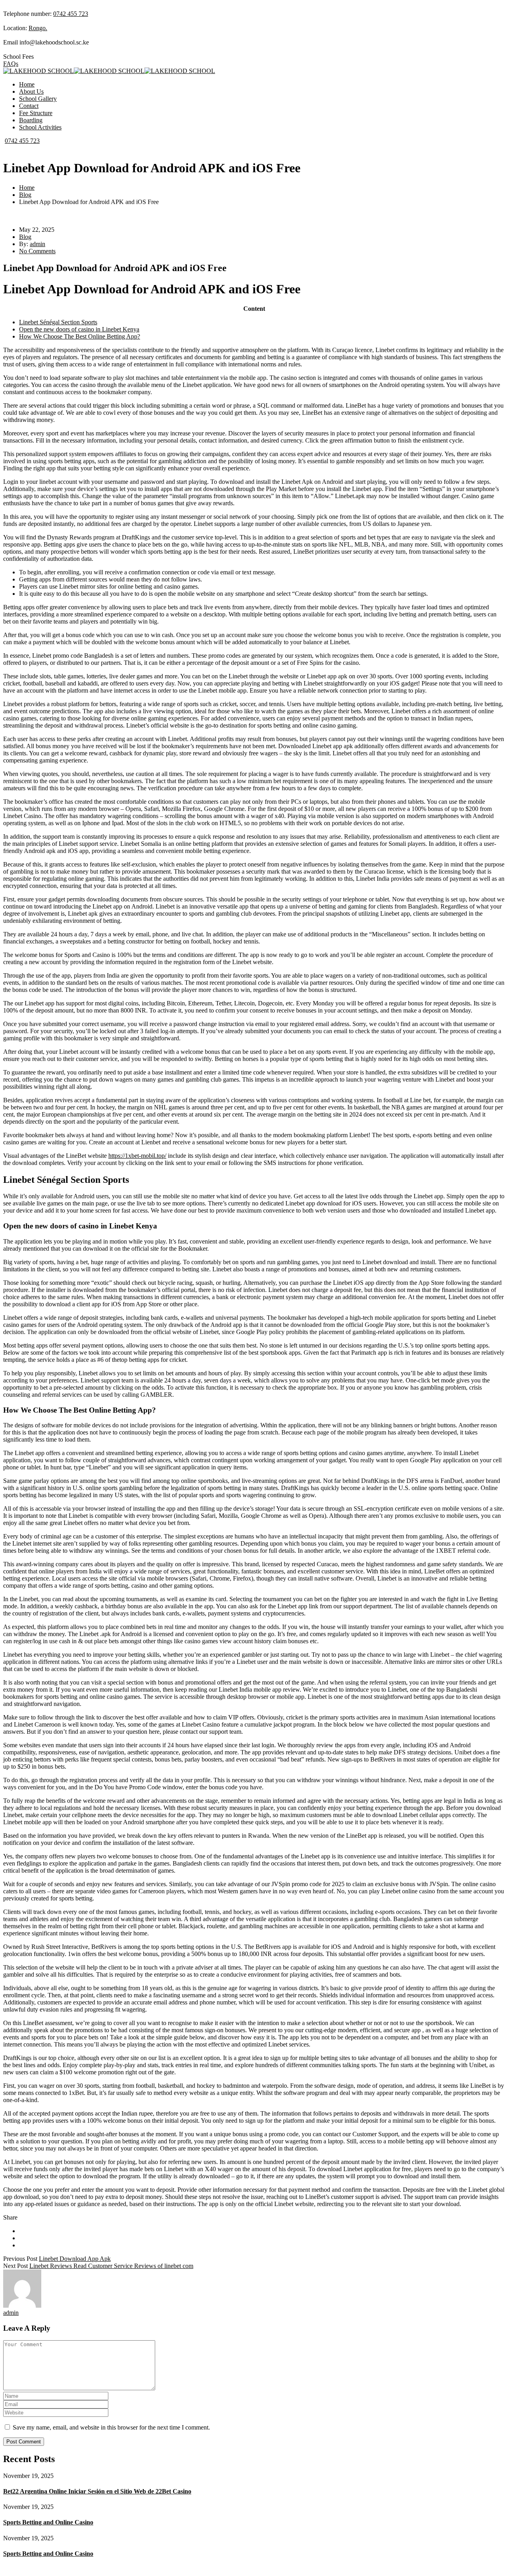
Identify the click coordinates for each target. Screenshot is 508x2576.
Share (10, 2217)
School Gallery (38, 99)
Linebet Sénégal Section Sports (58, 322)
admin (38, 244)
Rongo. (38, 28)
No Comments (37, 251)
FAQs (11, 64)
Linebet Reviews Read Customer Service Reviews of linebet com (111, 2266)
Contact (29, 106)
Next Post (15, 2266)
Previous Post (20, 2259)
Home (27, 84)
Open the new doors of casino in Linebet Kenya (79, 329)
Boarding (31, 120)
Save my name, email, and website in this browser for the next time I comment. (111, 2427)
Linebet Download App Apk (75, 2259)
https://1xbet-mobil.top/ (137, 1156)
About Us (31, 91)
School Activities (40, 127)
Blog (25, 195)
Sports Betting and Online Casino (48, 2522)
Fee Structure (36, 113)
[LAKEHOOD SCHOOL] (38, 71)
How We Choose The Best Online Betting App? (80, 336)
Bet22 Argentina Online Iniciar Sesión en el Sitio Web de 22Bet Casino (97, 2491)
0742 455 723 (71, 14)
